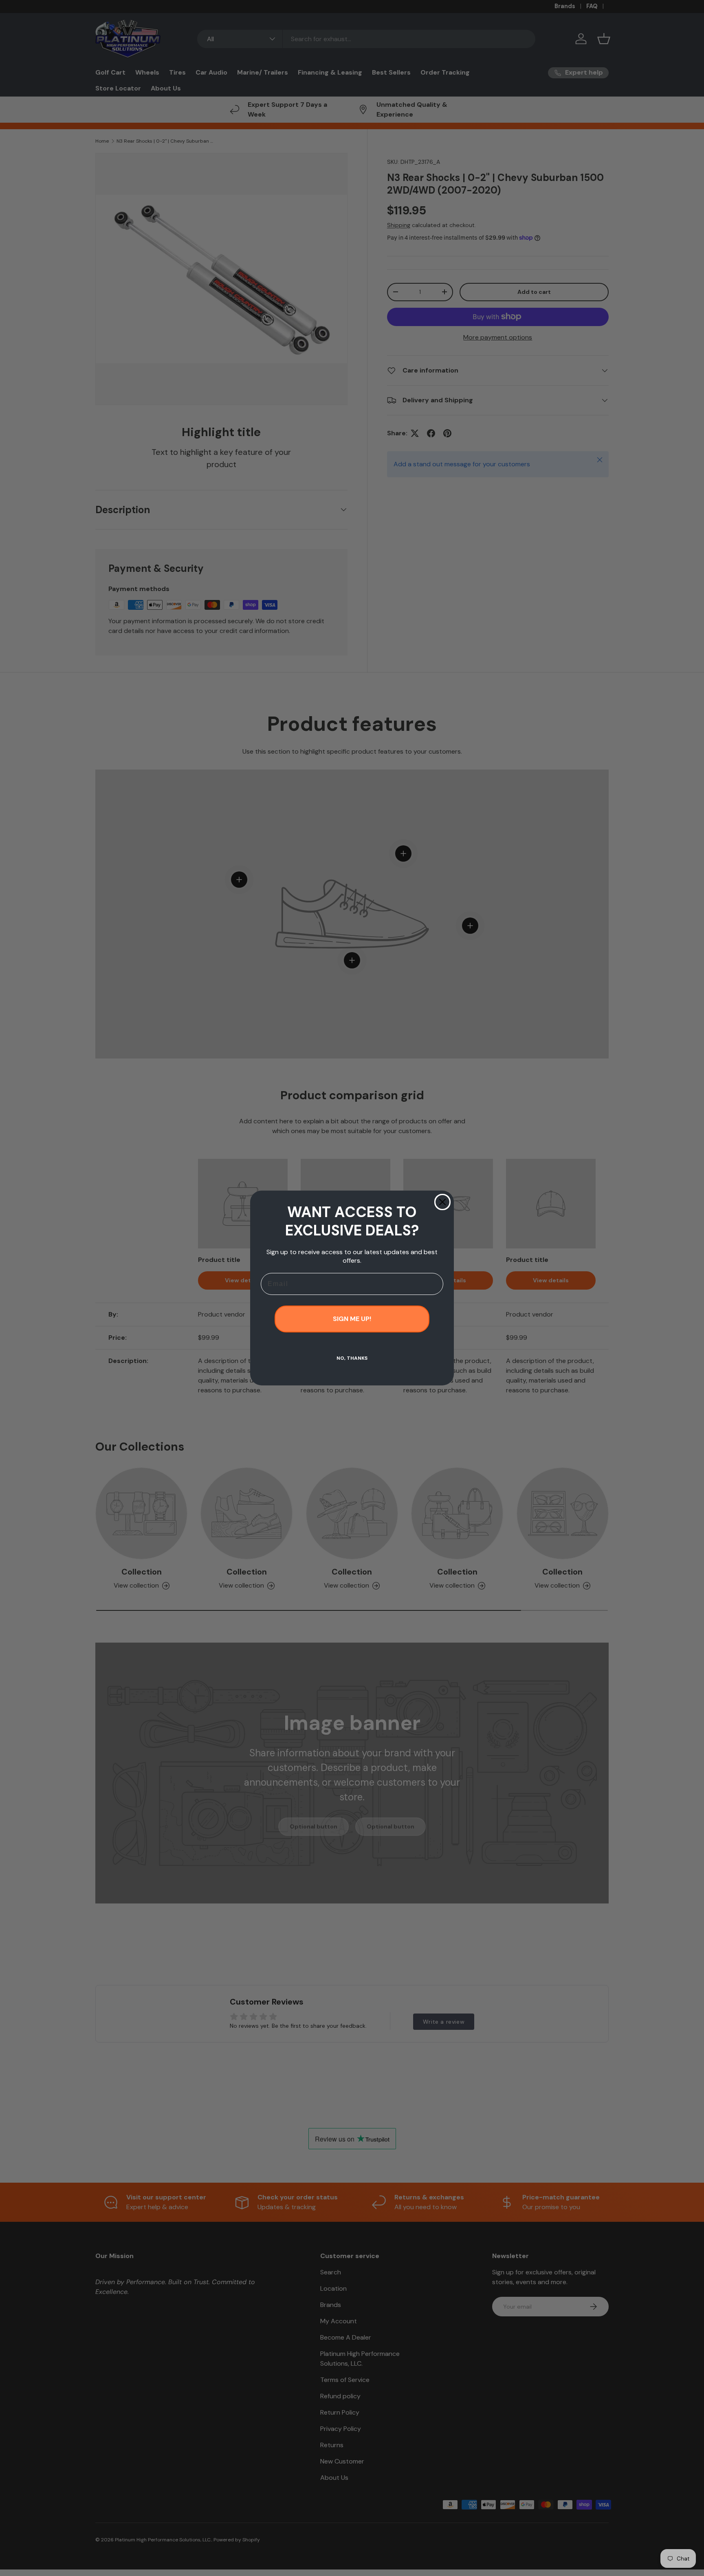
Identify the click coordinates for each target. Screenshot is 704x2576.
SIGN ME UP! (352, 1319)
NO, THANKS (352, 1358)
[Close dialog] (442, 1202)
